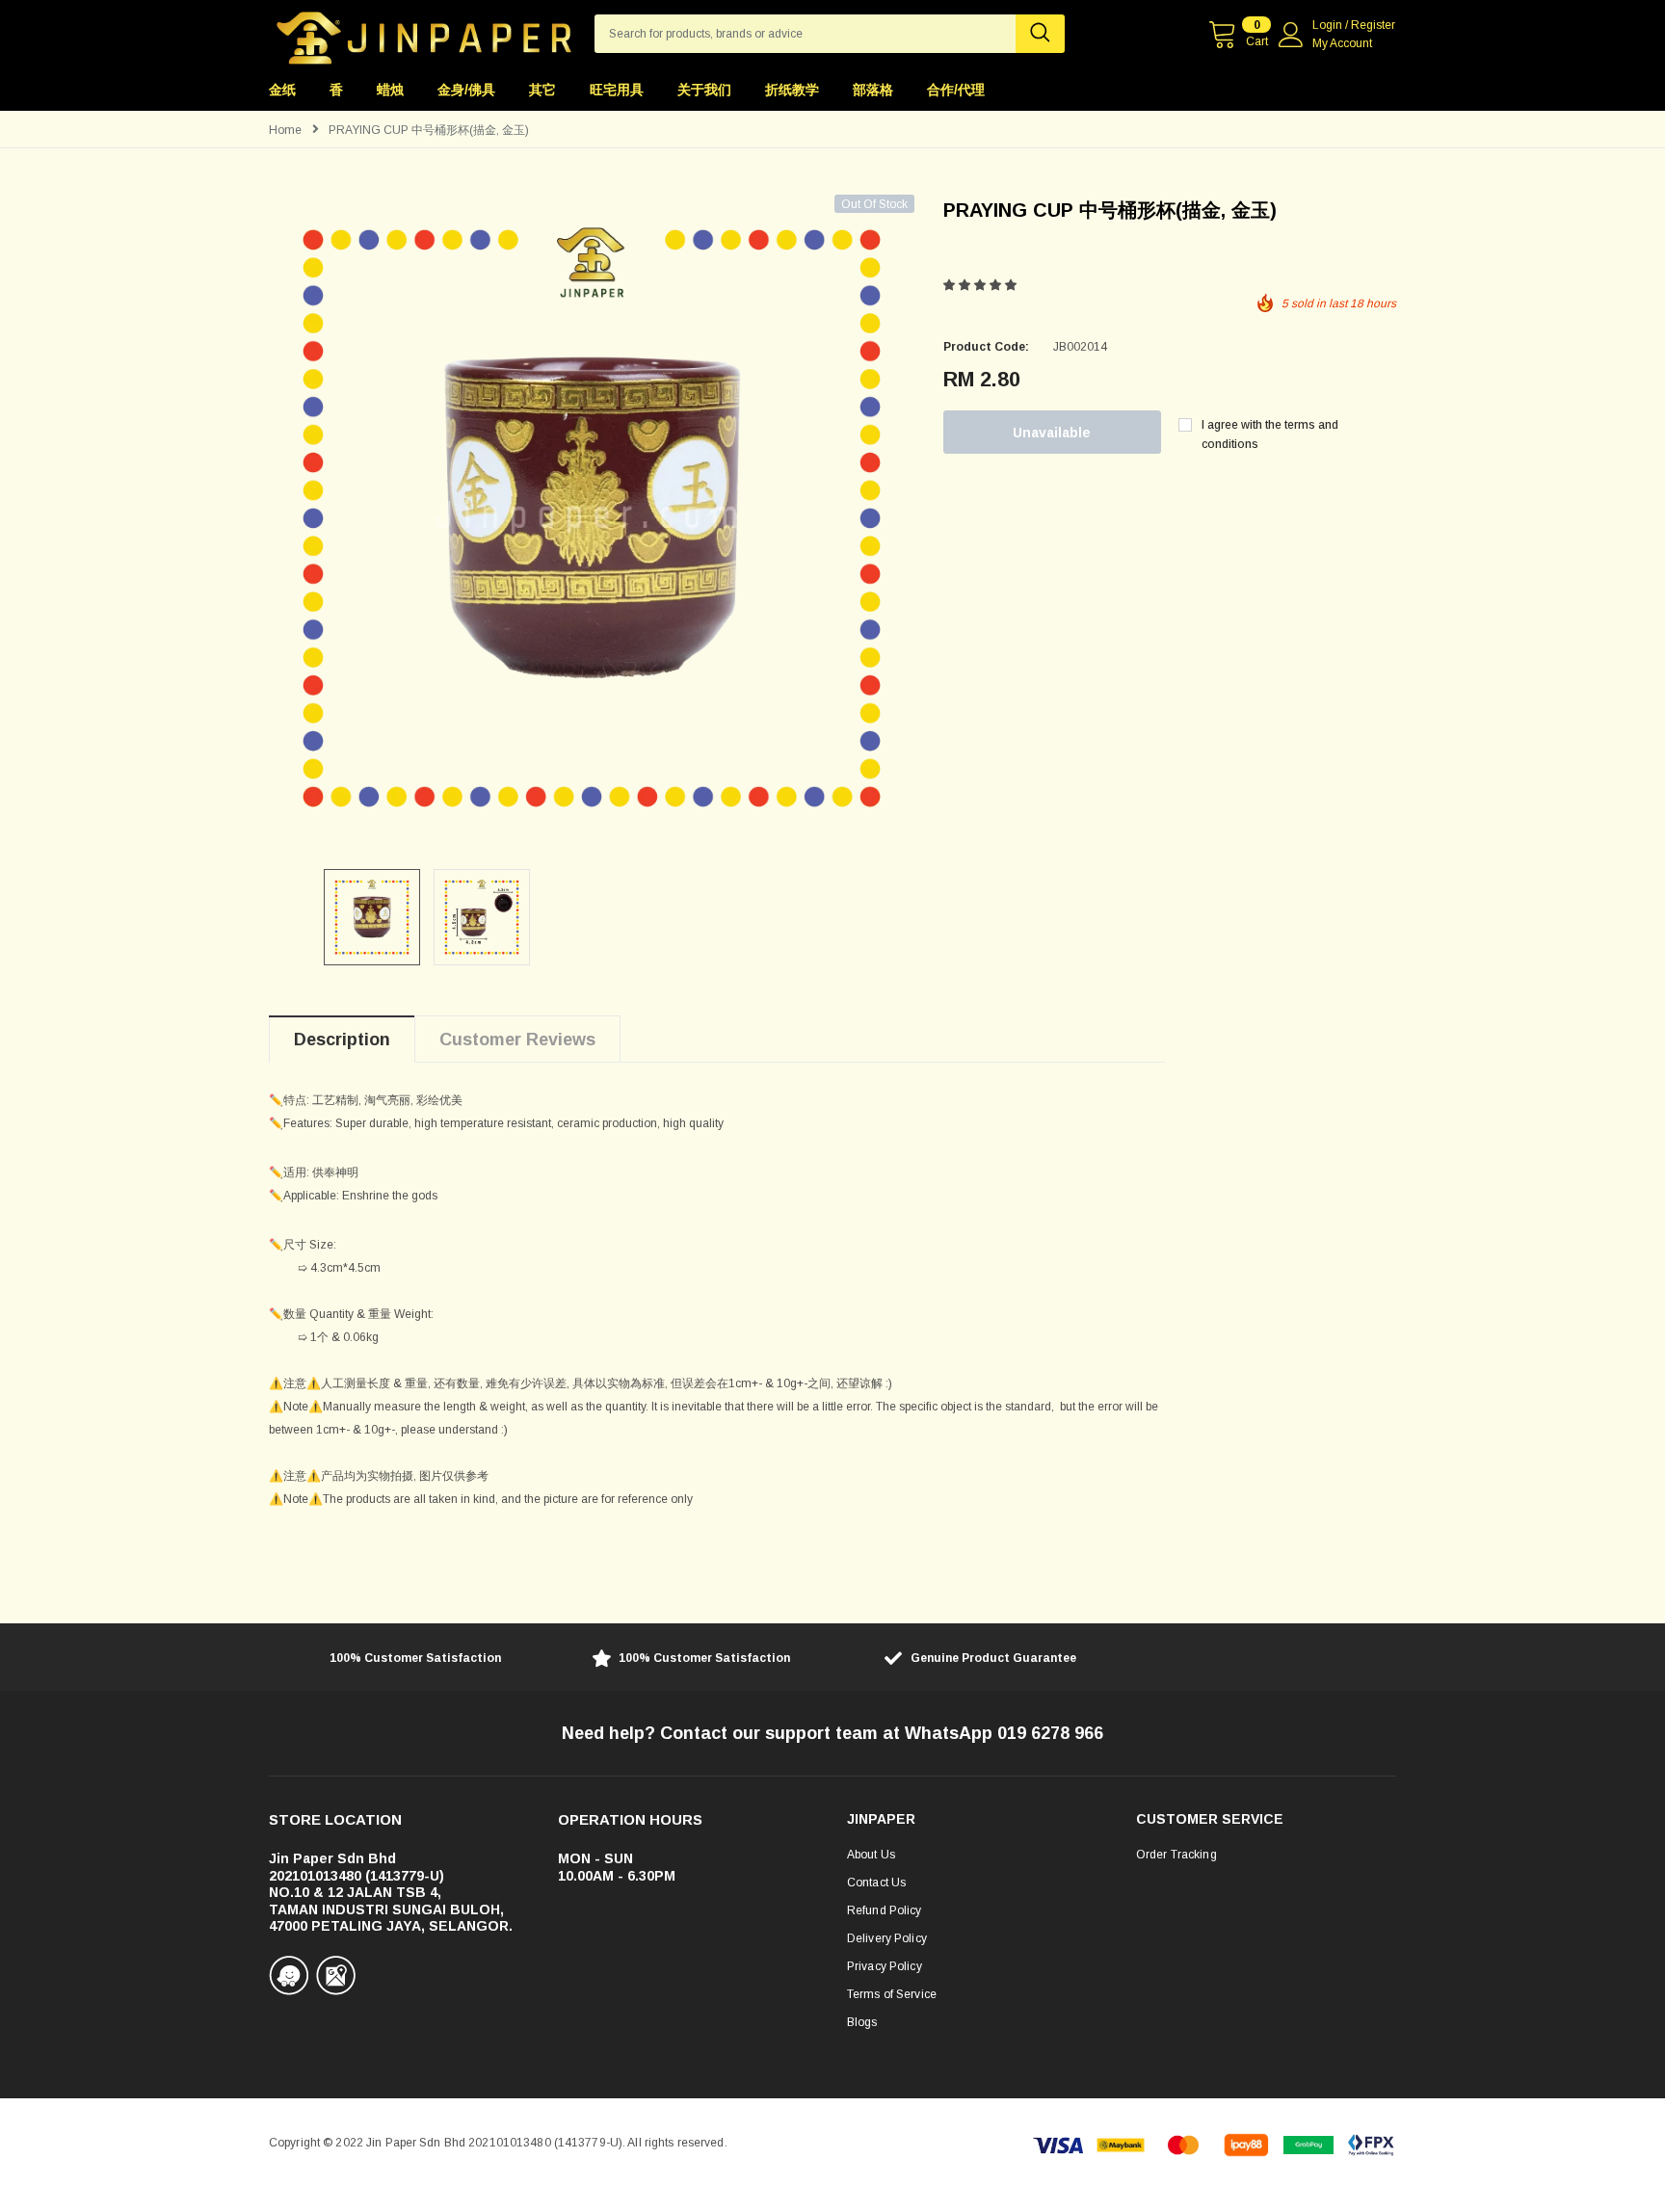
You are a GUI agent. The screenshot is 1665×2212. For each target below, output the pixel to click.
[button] (981, 285)
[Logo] (424, 33)
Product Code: (986, 347)
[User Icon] (1291, 35)
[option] (592, 517)
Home (285, 130)
